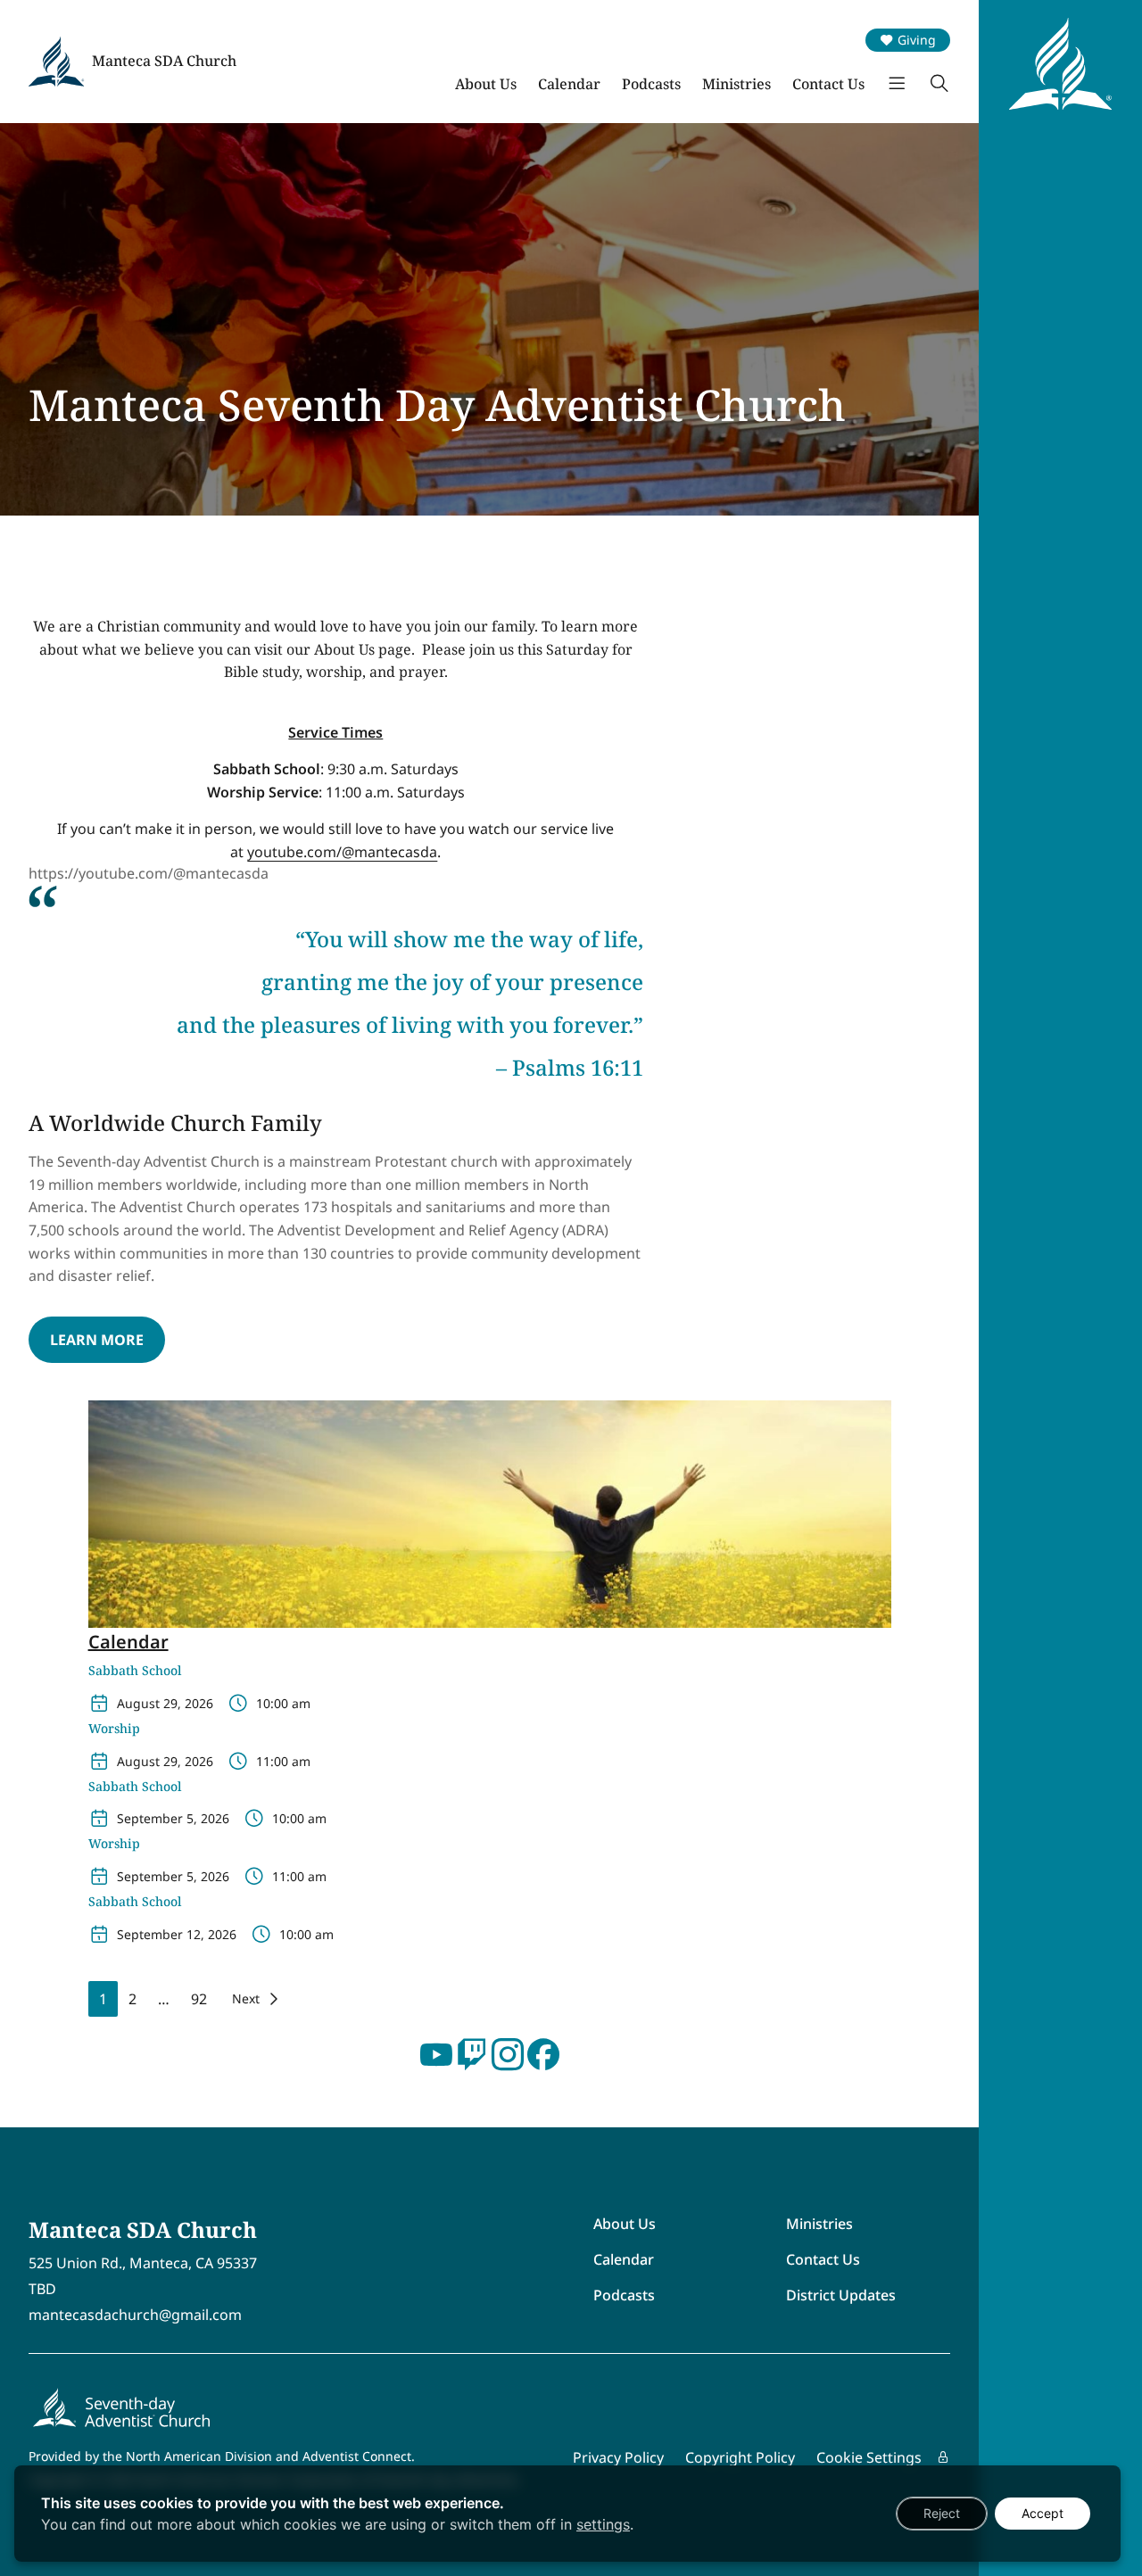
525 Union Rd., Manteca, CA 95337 (143, 2263)
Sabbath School (135, 1671)
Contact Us (828, 84)
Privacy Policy (618, 2457)
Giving (917, 40)
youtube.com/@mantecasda (342, 852)
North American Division (199, 2456)
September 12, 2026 (177, 1934)
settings (603, 2524)
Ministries (737, 84)
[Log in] (943, 2457)
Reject (942, 2513)
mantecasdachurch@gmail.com (135, 2315)
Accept (1043, 2513)
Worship (114, 1729)
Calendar (569, 84)
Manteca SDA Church (164, 61)
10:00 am (283, 1703)
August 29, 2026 (165, 1703)
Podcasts (651, 84)
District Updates (841, 2295)
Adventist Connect (357, 2456)
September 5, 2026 (173, 1818)
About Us (486, 84)
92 (199, 1999)
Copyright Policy (740, 2457)
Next (246, 1998)
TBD (42, 2289)
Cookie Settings (869, 2457)
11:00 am (283, 1761)
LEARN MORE (97, 1340)
